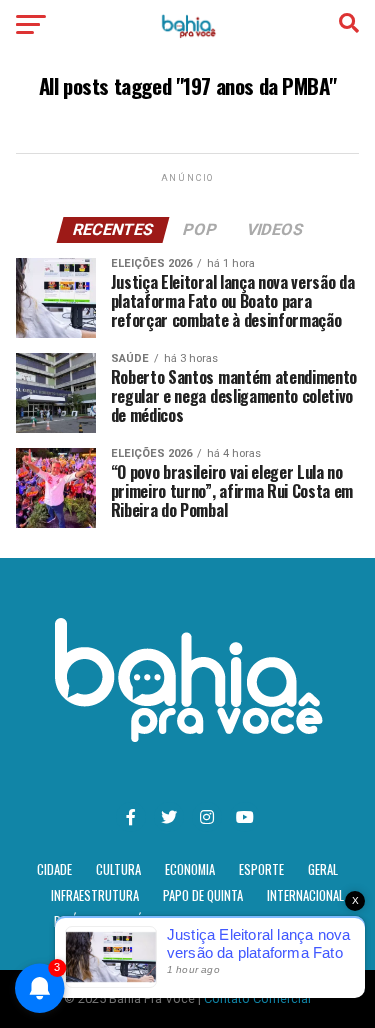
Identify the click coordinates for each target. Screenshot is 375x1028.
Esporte (261, 869)
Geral (323, 869)
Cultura (118, 869)
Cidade (54, 869)
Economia (190, 869)
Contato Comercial (257, 998)
